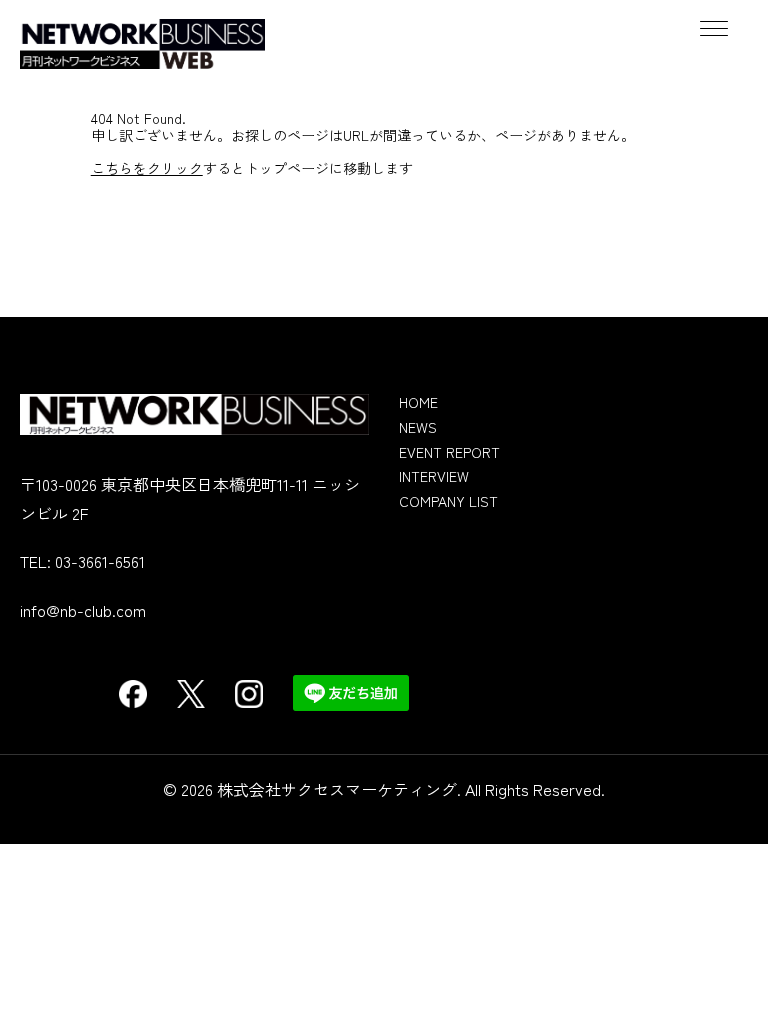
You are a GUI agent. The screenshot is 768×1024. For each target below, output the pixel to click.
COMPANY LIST (448, 501)
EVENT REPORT (449, 452)
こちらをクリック (147, 168)
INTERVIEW (434, 476)
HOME (418, 402)
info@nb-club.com (83, 610)
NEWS (418, 427)
